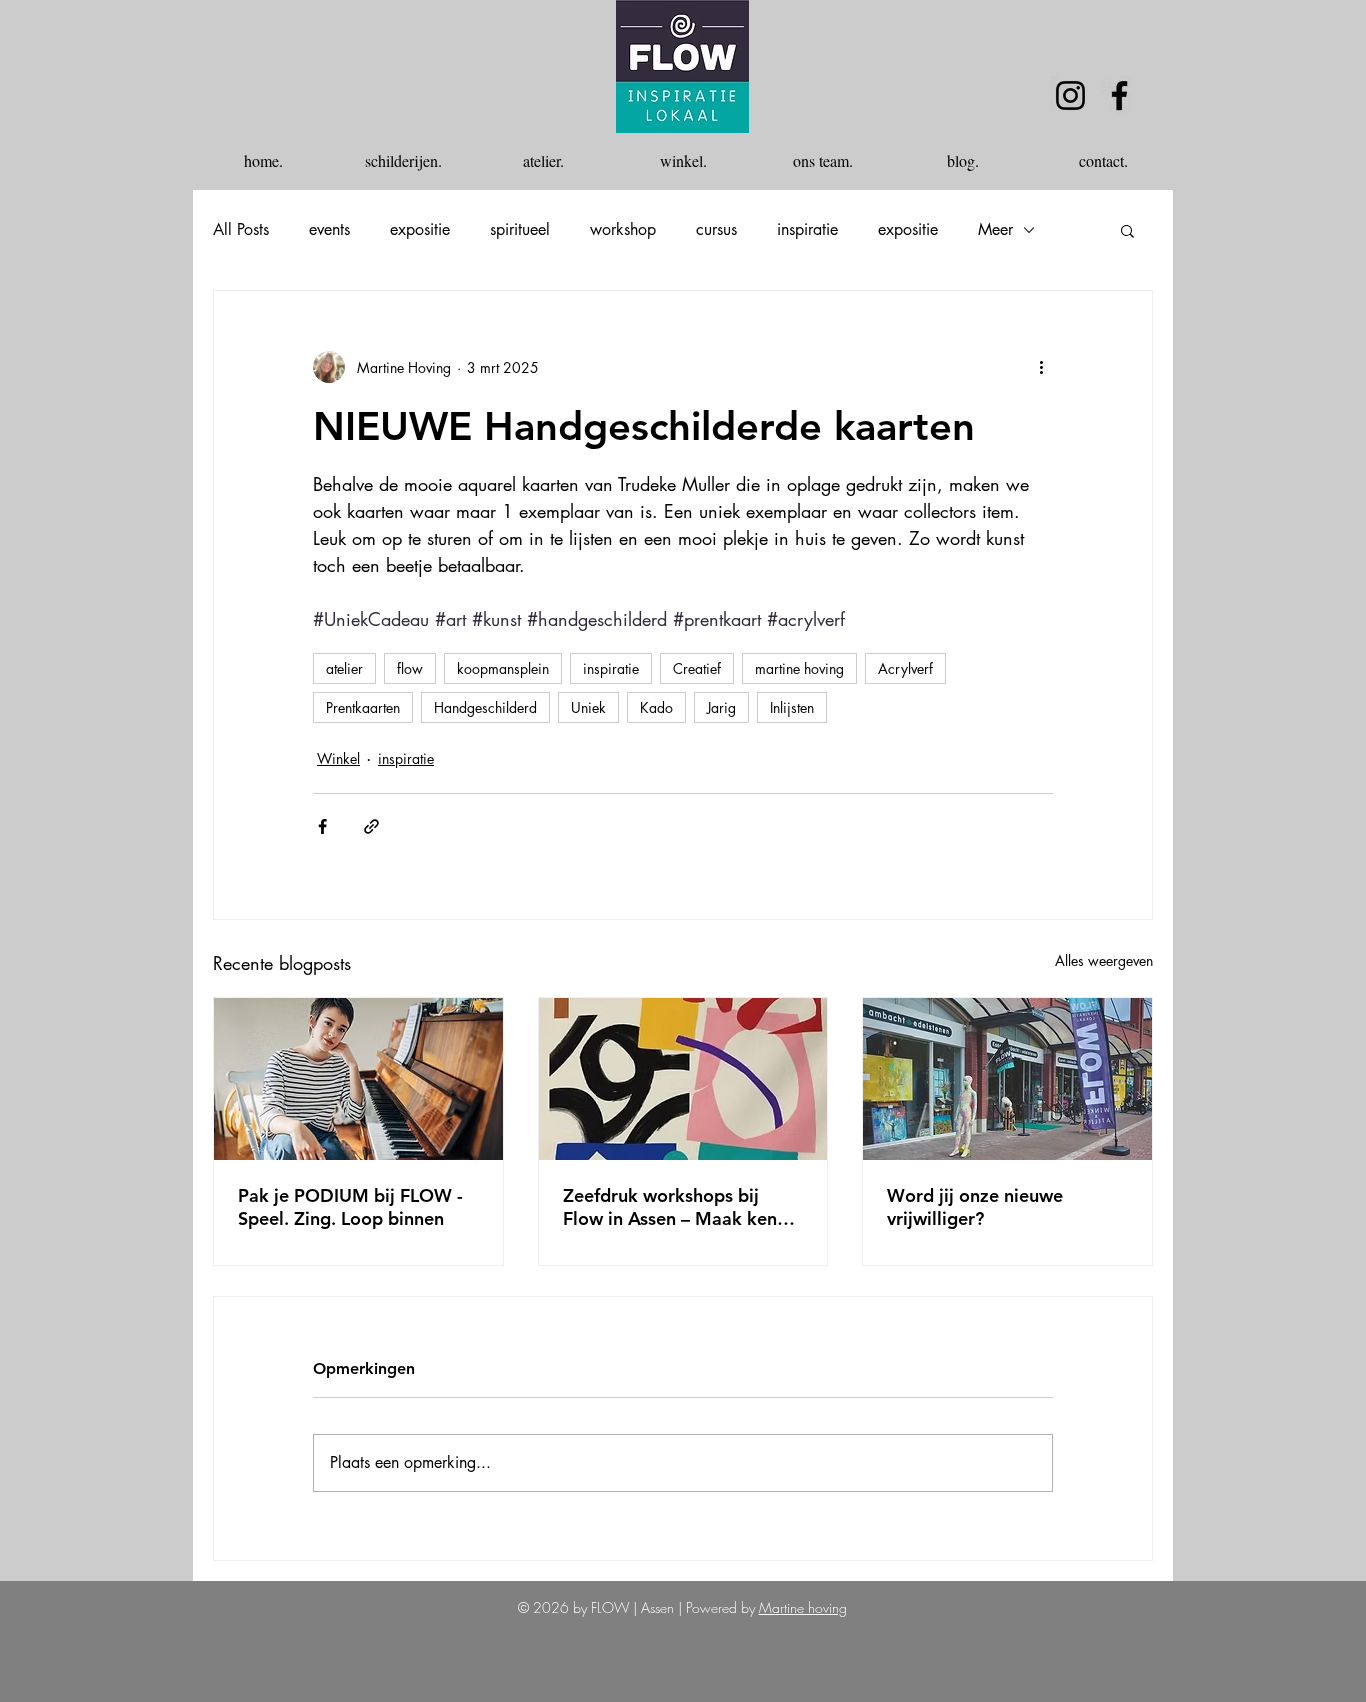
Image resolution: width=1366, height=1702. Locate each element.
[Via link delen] (371, 826)
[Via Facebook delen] (322, 826)
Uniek (588, 707)
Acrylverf (905, 668)
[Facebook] (1119, 95)
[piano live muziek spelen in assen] (358, 1079)
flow (410, 668)
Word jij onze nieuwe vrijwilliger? (975, 1207)
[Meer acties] (1041, 367)
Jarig (721, 707)
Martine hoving (803, 1607)
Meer (995, 230)
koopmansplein (503, 668)
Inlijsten (792, 707)
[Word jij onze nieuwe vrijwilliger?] (1007, 1079)
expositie (420, 230)
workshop (623, 230)
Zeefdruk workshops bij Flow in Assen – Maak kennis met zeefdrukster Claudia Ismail (681, 1207)
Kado (656, 707)
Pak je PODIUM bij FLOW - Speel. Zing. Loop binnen (350, 1207)
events (329, 230)
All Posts (241, 230)
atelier (344, 668)
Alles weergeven (1104, 960)
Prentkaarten (363, 707)
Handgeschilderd (485, 707)
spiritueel (520, 230)
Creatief (697, 668)
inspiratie (807, 230)
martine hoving (799, 668)
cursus (716, 230)
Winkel (338, 758)
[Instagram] (1070, 95)
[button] (1127, 230)
